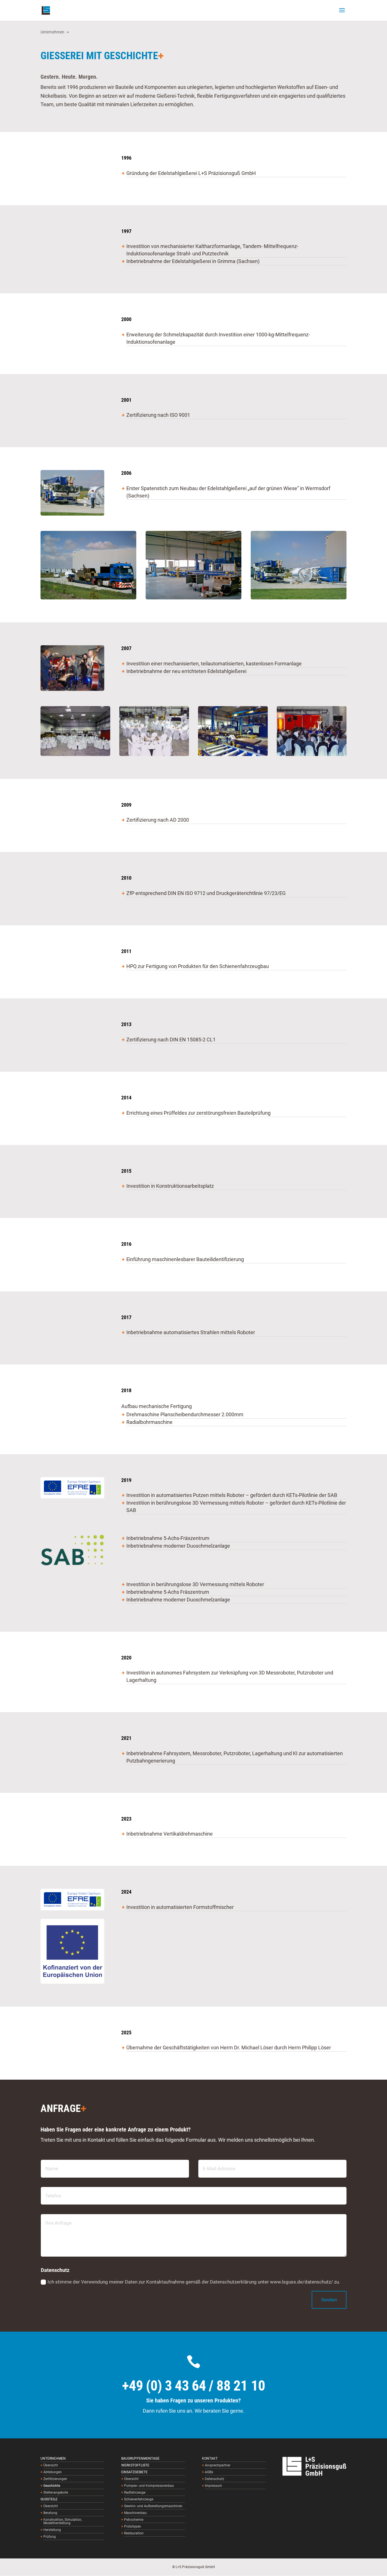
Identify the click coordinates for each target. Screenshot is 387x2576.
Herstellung (52, 2530)
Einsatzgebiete (134, 2472)
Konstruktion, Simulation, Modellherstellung (63, 2521)
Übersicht (51, 2465)
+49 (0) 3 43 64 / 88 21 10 (194, 2386)
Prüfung (50, 2537)
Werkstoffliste (135, 2465)
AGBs (209, 2472)
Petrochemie (134, 2520)
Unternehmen (52, 32)
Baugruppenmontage (140, 2459)
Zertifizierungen (55, 2479)
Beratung (50, 2513)
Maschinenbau (135, 2513)
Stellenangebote (56, 2493)
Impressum (213, 2486)
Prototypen (133, 2527)
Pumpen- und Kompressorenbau (149, 2486)
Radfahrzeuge (135, 2493)
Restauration (134, 2533)
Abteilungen (53, 2472)
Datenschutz (214, 2479)
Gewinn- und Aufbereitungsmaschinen (153, 2506)
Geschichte (52, 2486)
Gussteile (49, 2499)
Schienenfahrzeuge (139, 2499)
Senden (329, 2300)
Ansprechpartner (218, 2465)
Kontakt (210, 2459)
